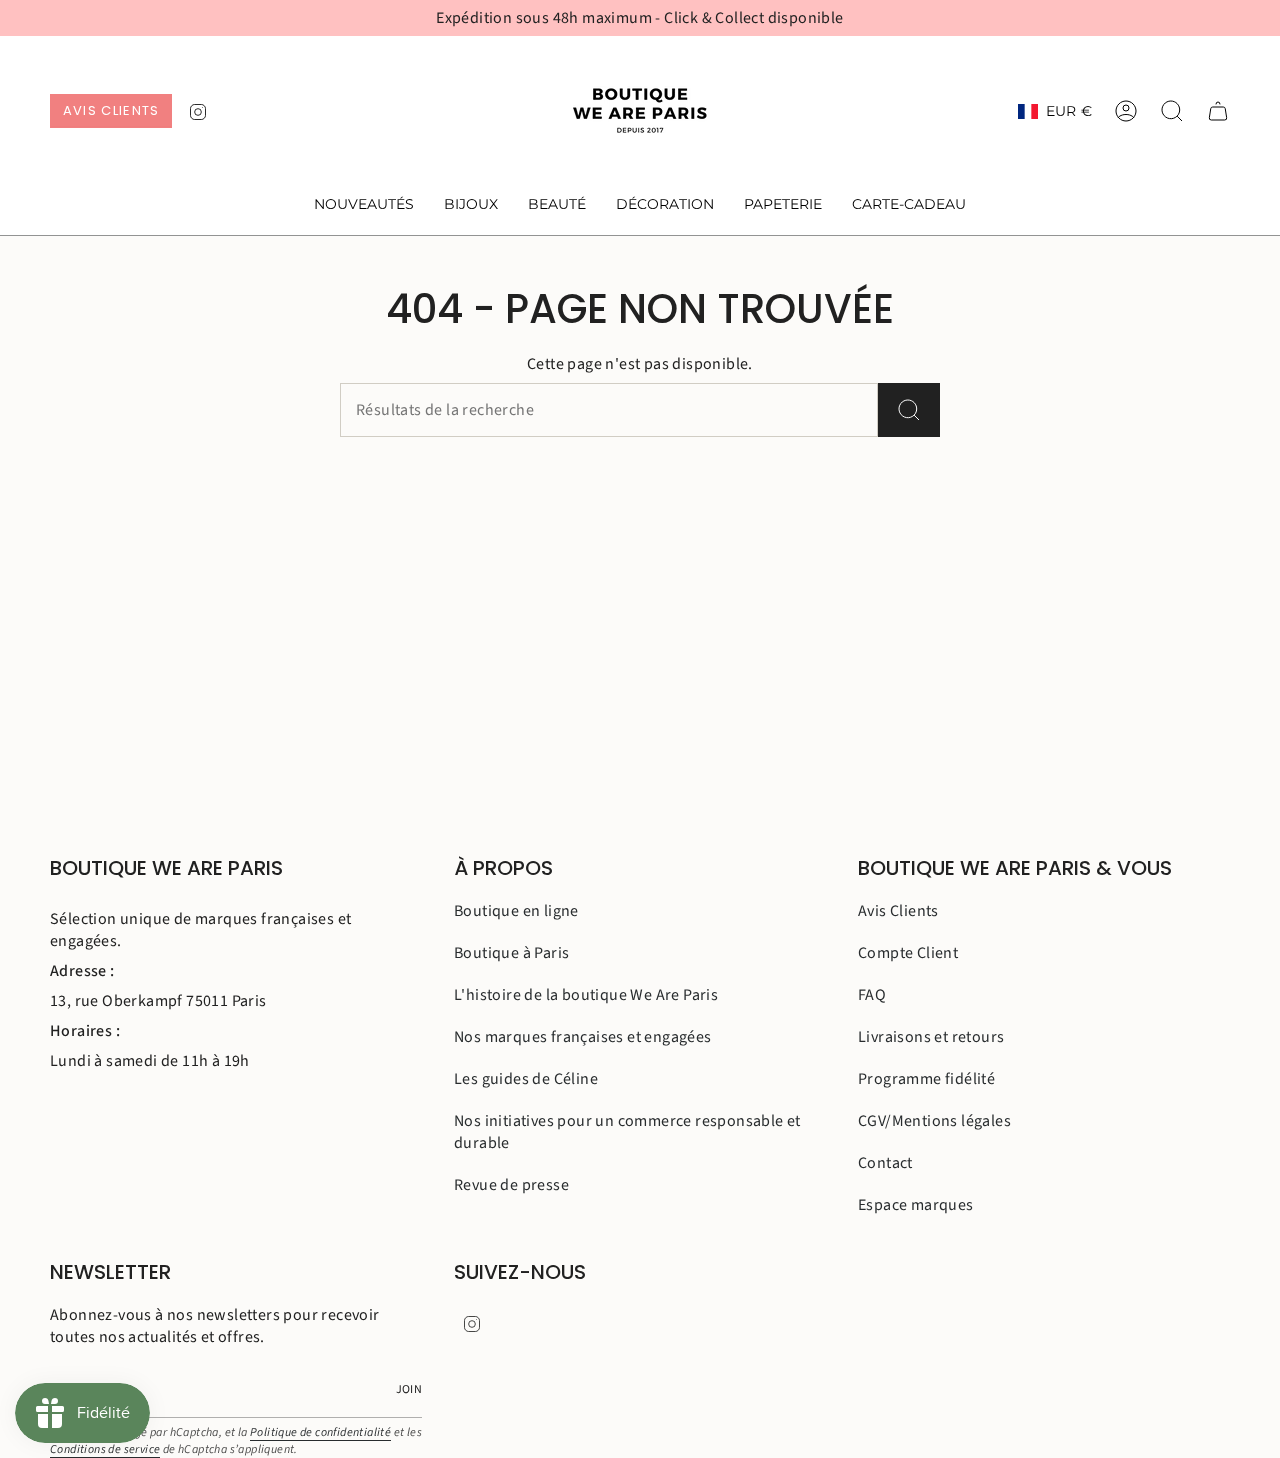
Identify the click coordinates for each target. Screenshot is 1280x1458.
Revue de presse (511, 1185)
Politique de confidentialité (320, 1432)
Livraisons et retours (931, 1037)
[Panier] (1218, 111)
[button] (471, 205)
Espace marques (916, 1205)
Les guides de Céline (526, 1079)
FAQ (872, 995)
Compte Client (908, 953)
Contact (885, 1163)
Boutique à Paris (511, 953)
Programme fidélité (926, 1079)
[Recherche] (909, 410)
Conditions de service (105, 1449)
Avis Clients (898, 911)
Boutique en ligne (516, 911)
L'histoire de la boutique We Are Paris (586, 995)
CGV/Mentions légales (934, 1121)
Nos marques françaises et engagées (583, 1037)
